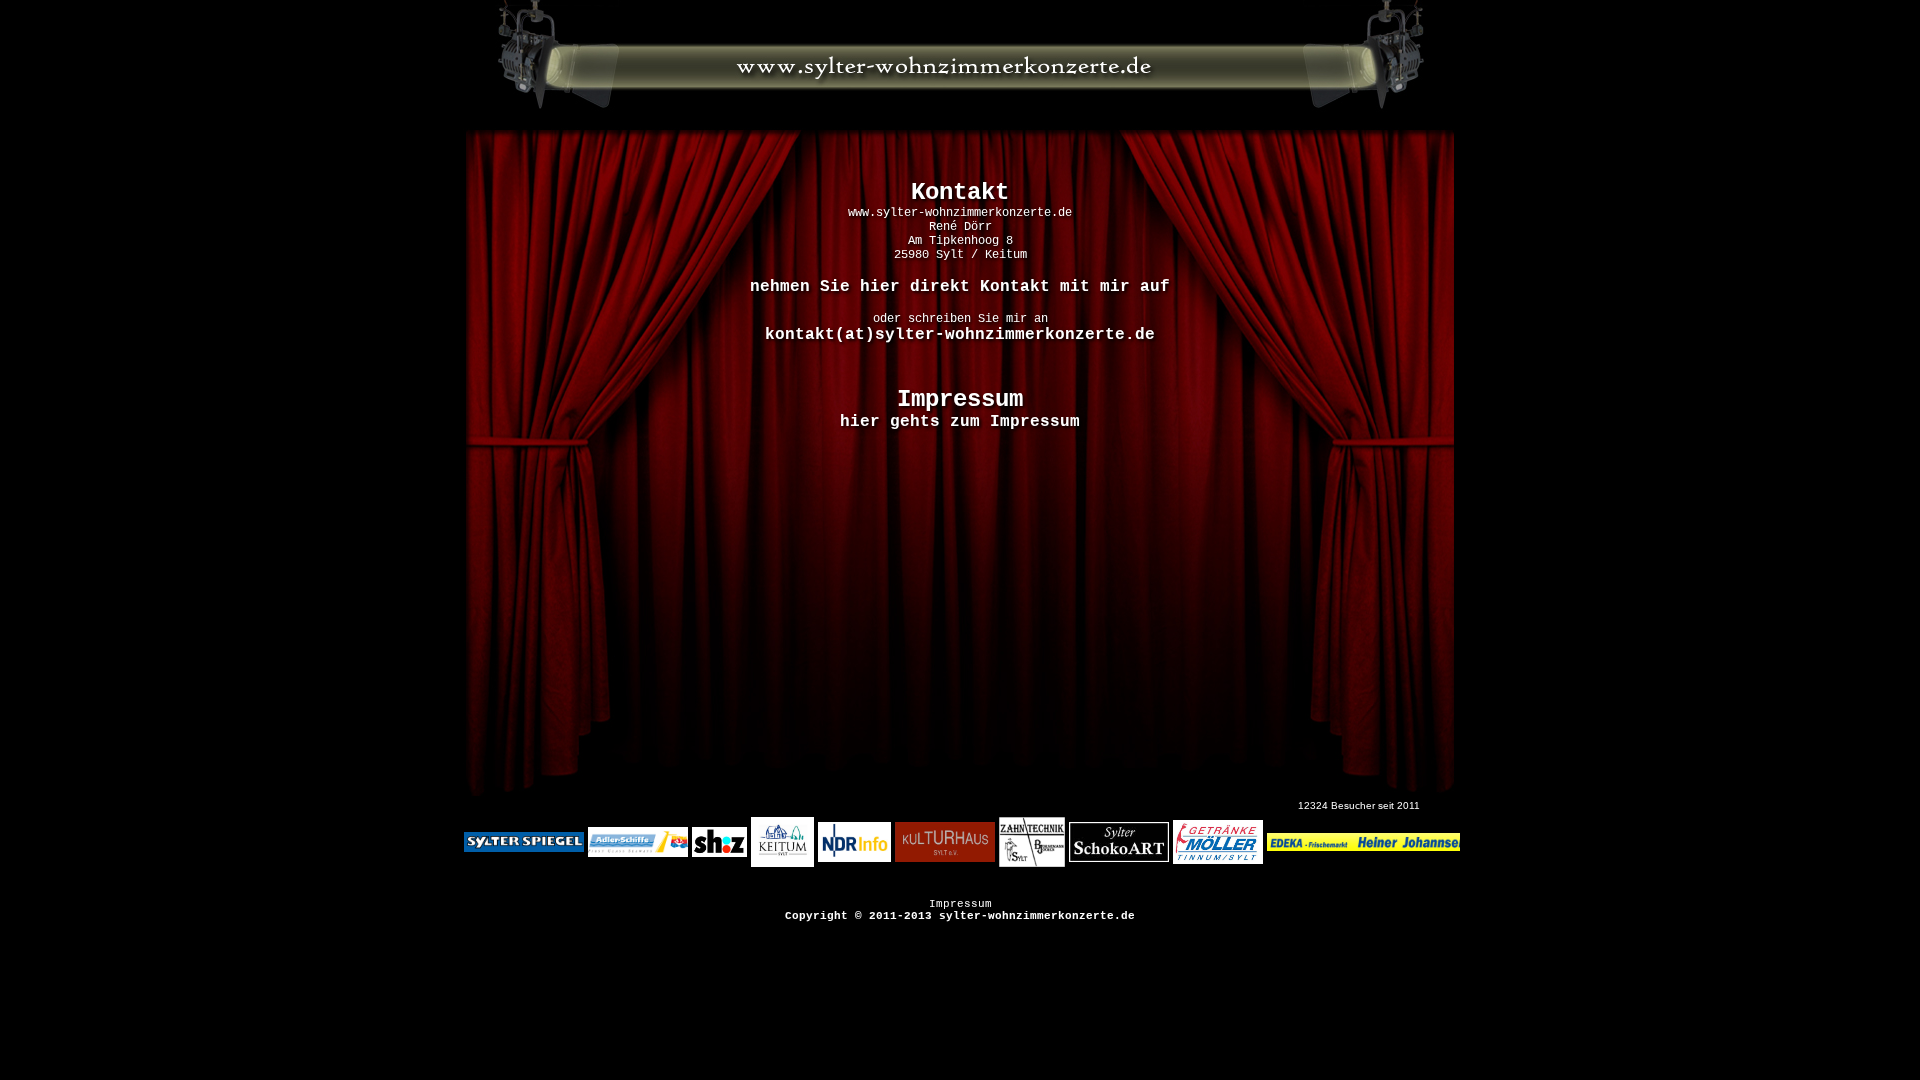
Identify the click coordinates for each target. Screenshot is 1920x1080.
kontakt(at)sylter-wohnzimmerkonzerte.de (960, 335)
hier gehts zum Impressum (960, 422)
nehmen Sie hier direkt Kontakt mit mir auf (960, 287)
